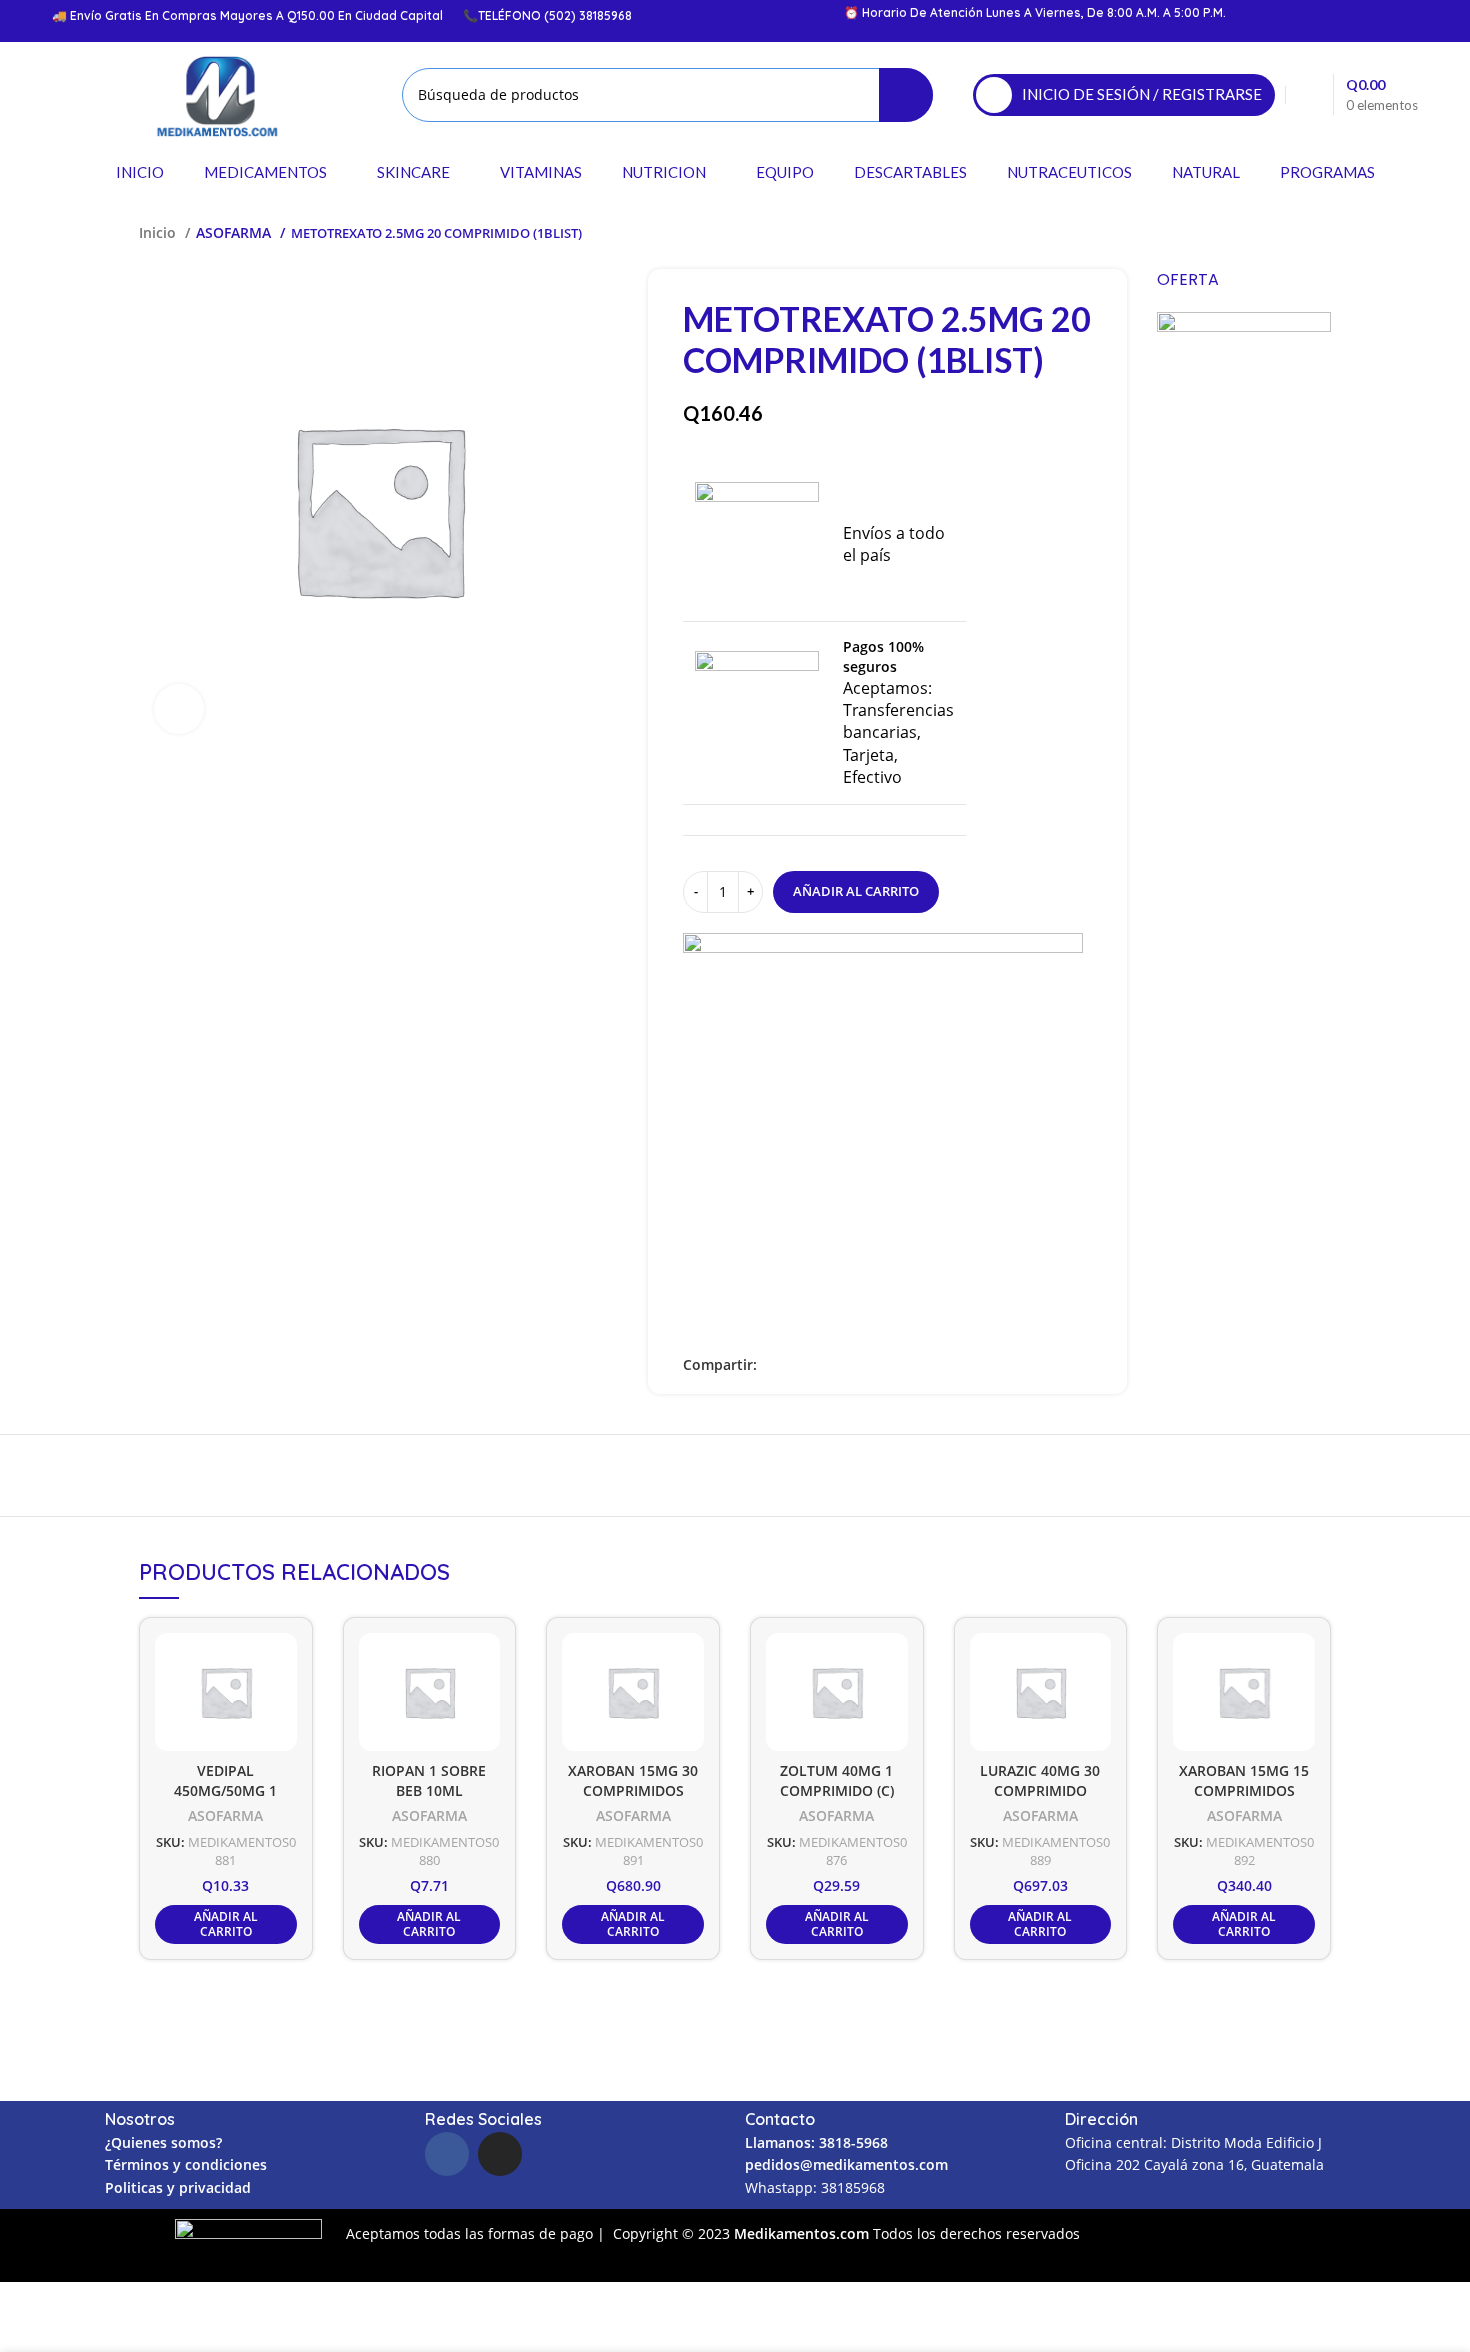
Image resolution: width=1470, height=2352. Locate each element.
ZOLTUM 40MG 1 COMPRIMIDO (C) (837, 1781)
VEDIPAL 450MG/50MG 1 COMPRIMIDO (225, 1791)
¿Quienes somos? (163, 2142)
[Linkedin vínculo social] (819, 1366)
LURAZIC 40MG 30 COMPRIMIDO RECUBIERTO (1040, 1791)
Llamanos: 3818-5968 (816, 2142)
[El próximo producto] (1321, 233)
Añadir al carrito (856, 891)
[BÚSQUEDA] (906, 95)
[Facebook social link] (773, 1366)
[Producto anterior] (1281, 233)
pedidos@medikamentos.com (846, 2164)
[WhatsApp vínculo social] (842, 1366)
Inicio (159, 232)
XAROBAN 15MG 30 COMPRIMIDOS (633, 1781)
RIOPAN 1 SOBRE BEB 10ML (429, 1781)
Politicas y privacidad (178, 2187)
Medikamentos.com (803, 2233)
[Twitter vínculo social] (796, 1366)
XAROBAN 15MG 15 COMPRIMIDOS (1244, 1781)
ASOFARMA (235, 232)
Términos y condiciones (186, 2164)
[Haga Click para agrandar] (179, 709)
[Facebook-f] (447, 2154)
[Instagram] (500, 2154)
